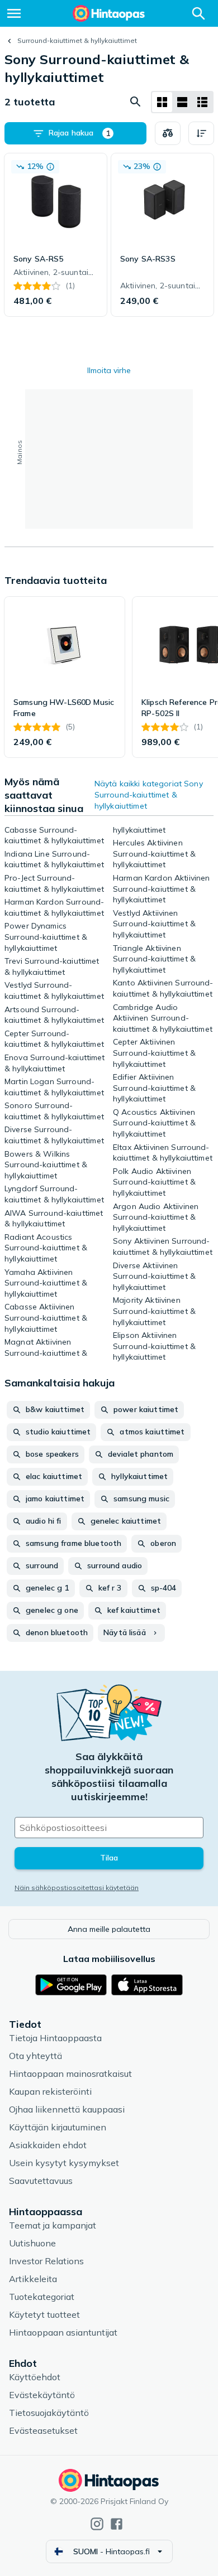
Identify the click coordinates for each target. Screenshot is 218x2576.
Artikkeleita (33, 2279)
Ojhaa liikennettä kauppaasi (67, 2109)
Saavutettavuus (41, 2181)
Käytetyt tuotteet (44, 2314)
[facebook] (117, 2524)
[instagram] (97, 2524)
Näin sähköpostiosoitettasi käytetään (77, 1888)
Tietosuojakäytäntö (49, 2413)
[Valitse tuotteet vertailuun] (168, 133)
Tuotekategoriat (42, 2297)
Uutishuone (32, 2243)
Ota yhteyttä (35, 2056)
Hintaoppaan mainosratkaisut (70, 2074)
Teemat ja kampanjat (53, 2225)
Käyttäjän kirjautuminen (58, 2127)
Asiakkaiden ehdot (48, 2145)
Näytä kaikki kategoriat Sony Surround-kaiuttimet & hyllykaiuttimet (149, 795)
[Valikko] (14, 13)
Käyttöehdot (35, 2377)
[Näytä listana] (182, 102)
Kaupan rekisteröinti (50, 2091)
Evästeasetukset (43, 2430)
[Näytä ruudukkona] (162, 102)
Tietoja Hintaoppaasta (55, 2038)
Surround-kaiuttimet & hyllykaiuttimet (77, 40)
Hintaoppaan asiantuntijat (63, 2332)
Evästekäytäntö (42, 2395)
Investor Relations (46, 2261)
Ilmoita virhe (109, 370)
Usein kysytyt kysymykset (64, 2163)
